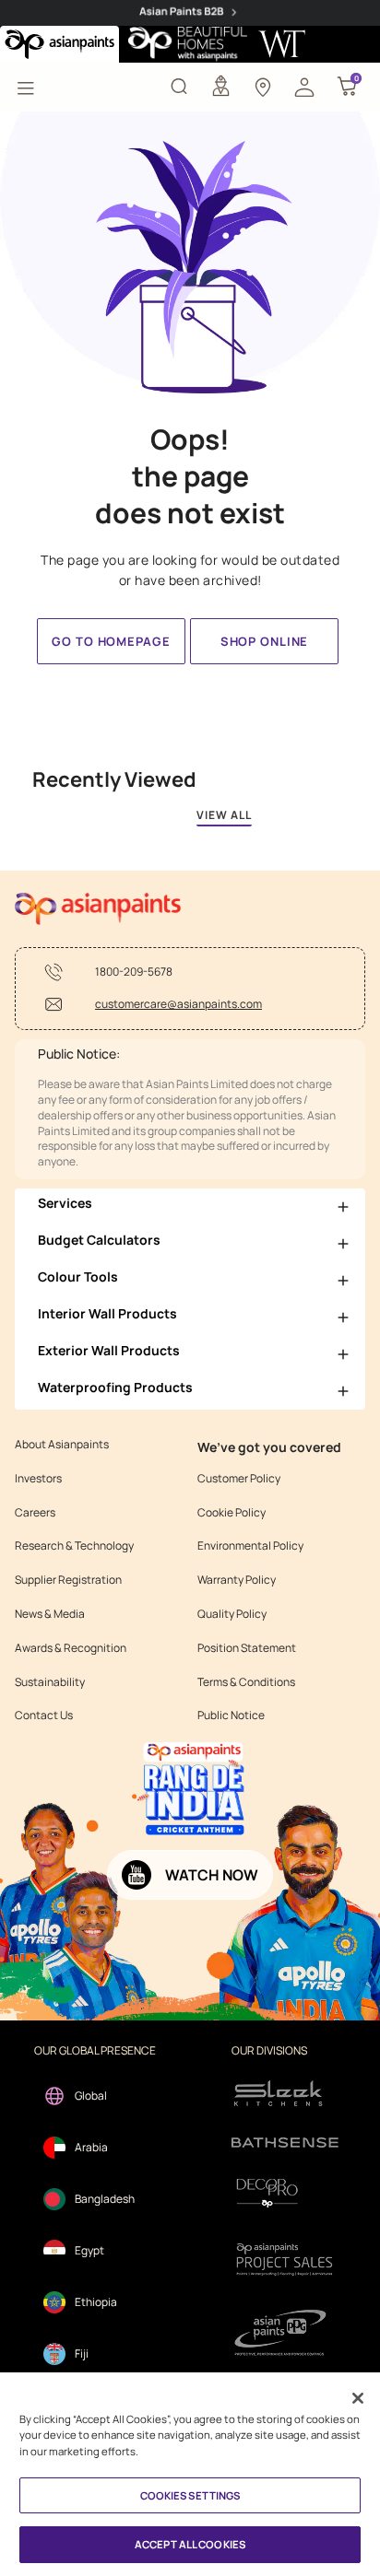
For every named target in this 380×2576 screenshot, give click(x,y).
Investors (38, 1479)
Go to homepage (111, 641)
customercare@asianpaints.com (178, 1004)
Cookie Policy (232, 1513)
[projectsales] (285, 2259)
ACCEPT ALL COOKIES (190, 2544)
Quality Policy (232, 1614)
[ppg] (285, 2333)
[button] (304, 86)
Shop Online (264, 641)
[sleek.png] (285, 2092)
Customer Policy (239, 1479)
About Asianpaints (62, 1445)
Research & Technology (74, 1546)
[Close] (358, 2398)
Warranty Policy (237, 1580)
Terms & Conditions (246, 1682)
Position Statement (247, 1648)
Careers (35, 1513)
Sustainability (50, 1682)
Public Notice (231, 1715)
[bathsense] (285, 2144)
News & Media (50, 1614)
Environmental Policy (250, 1546)
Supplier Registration (68, 1580)
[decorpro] (285, 2193)
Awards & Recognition (71, 1648)
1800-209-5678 (134, 972)
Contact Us (44, 1715)
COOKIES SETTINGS (190, 2495)
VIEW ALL (224, 815)
